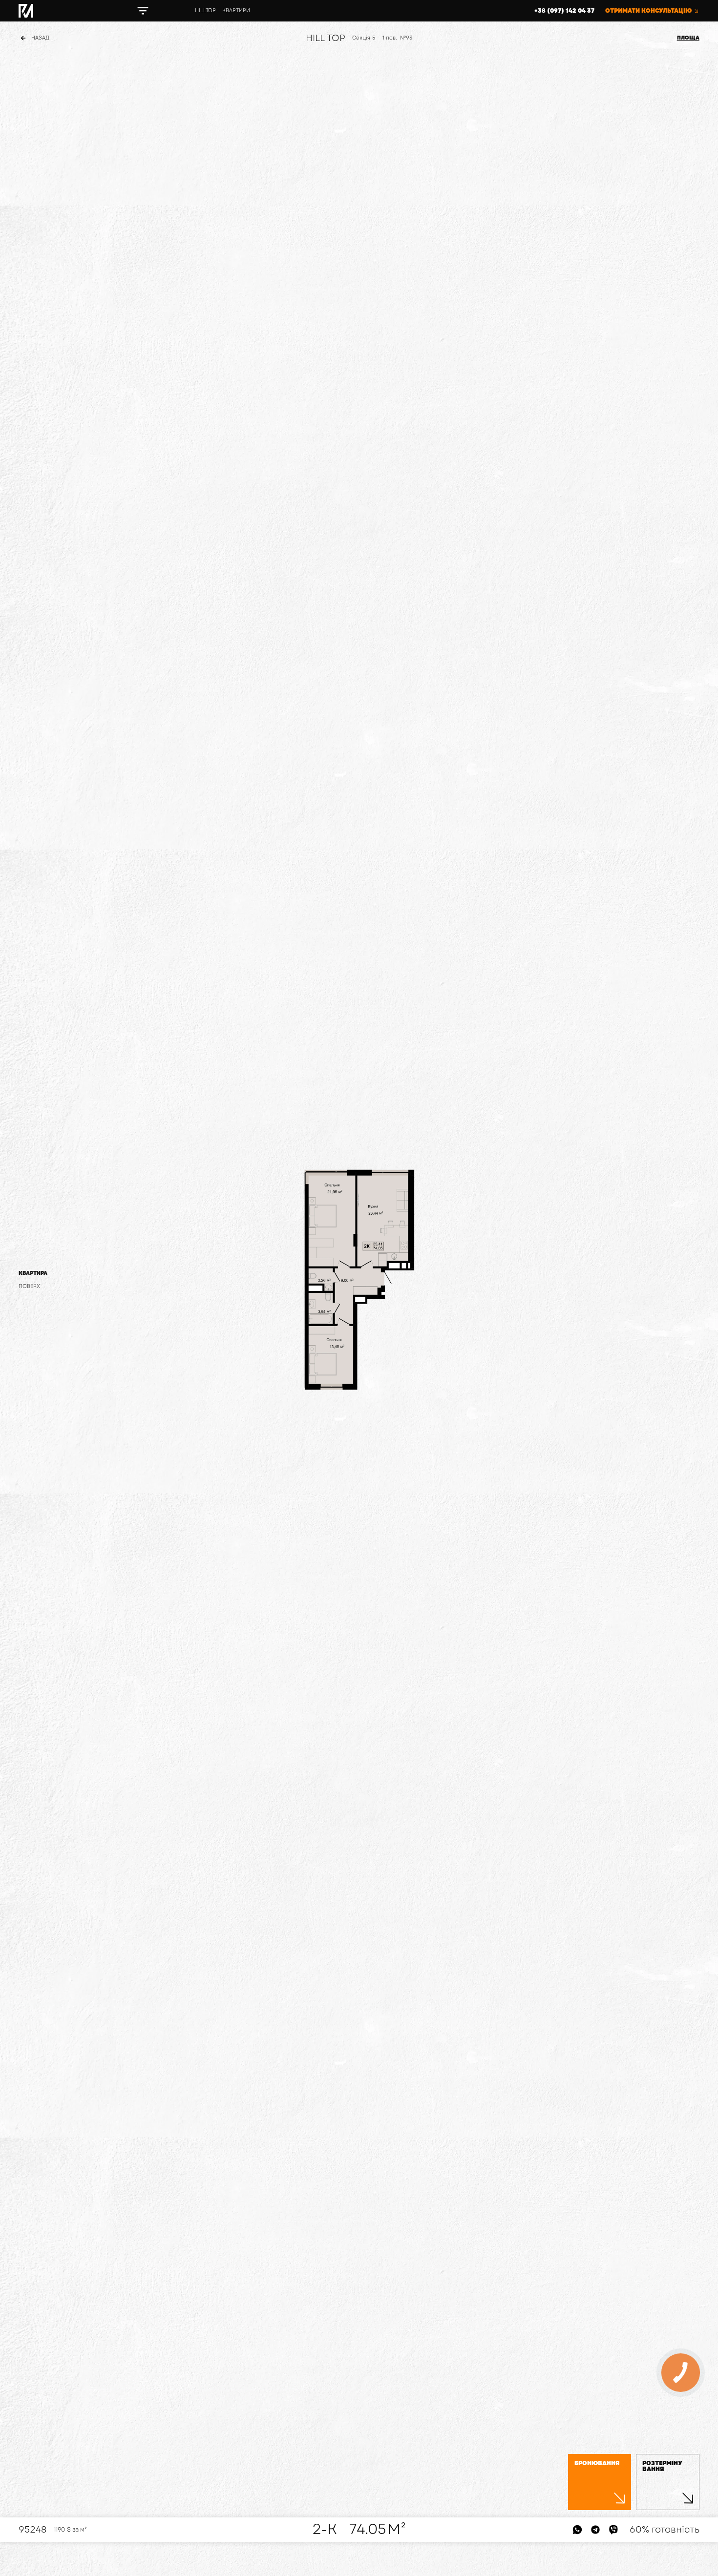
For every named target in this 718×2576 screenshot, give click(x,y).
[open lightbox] (359, 1280)
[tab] (33, 1273)
